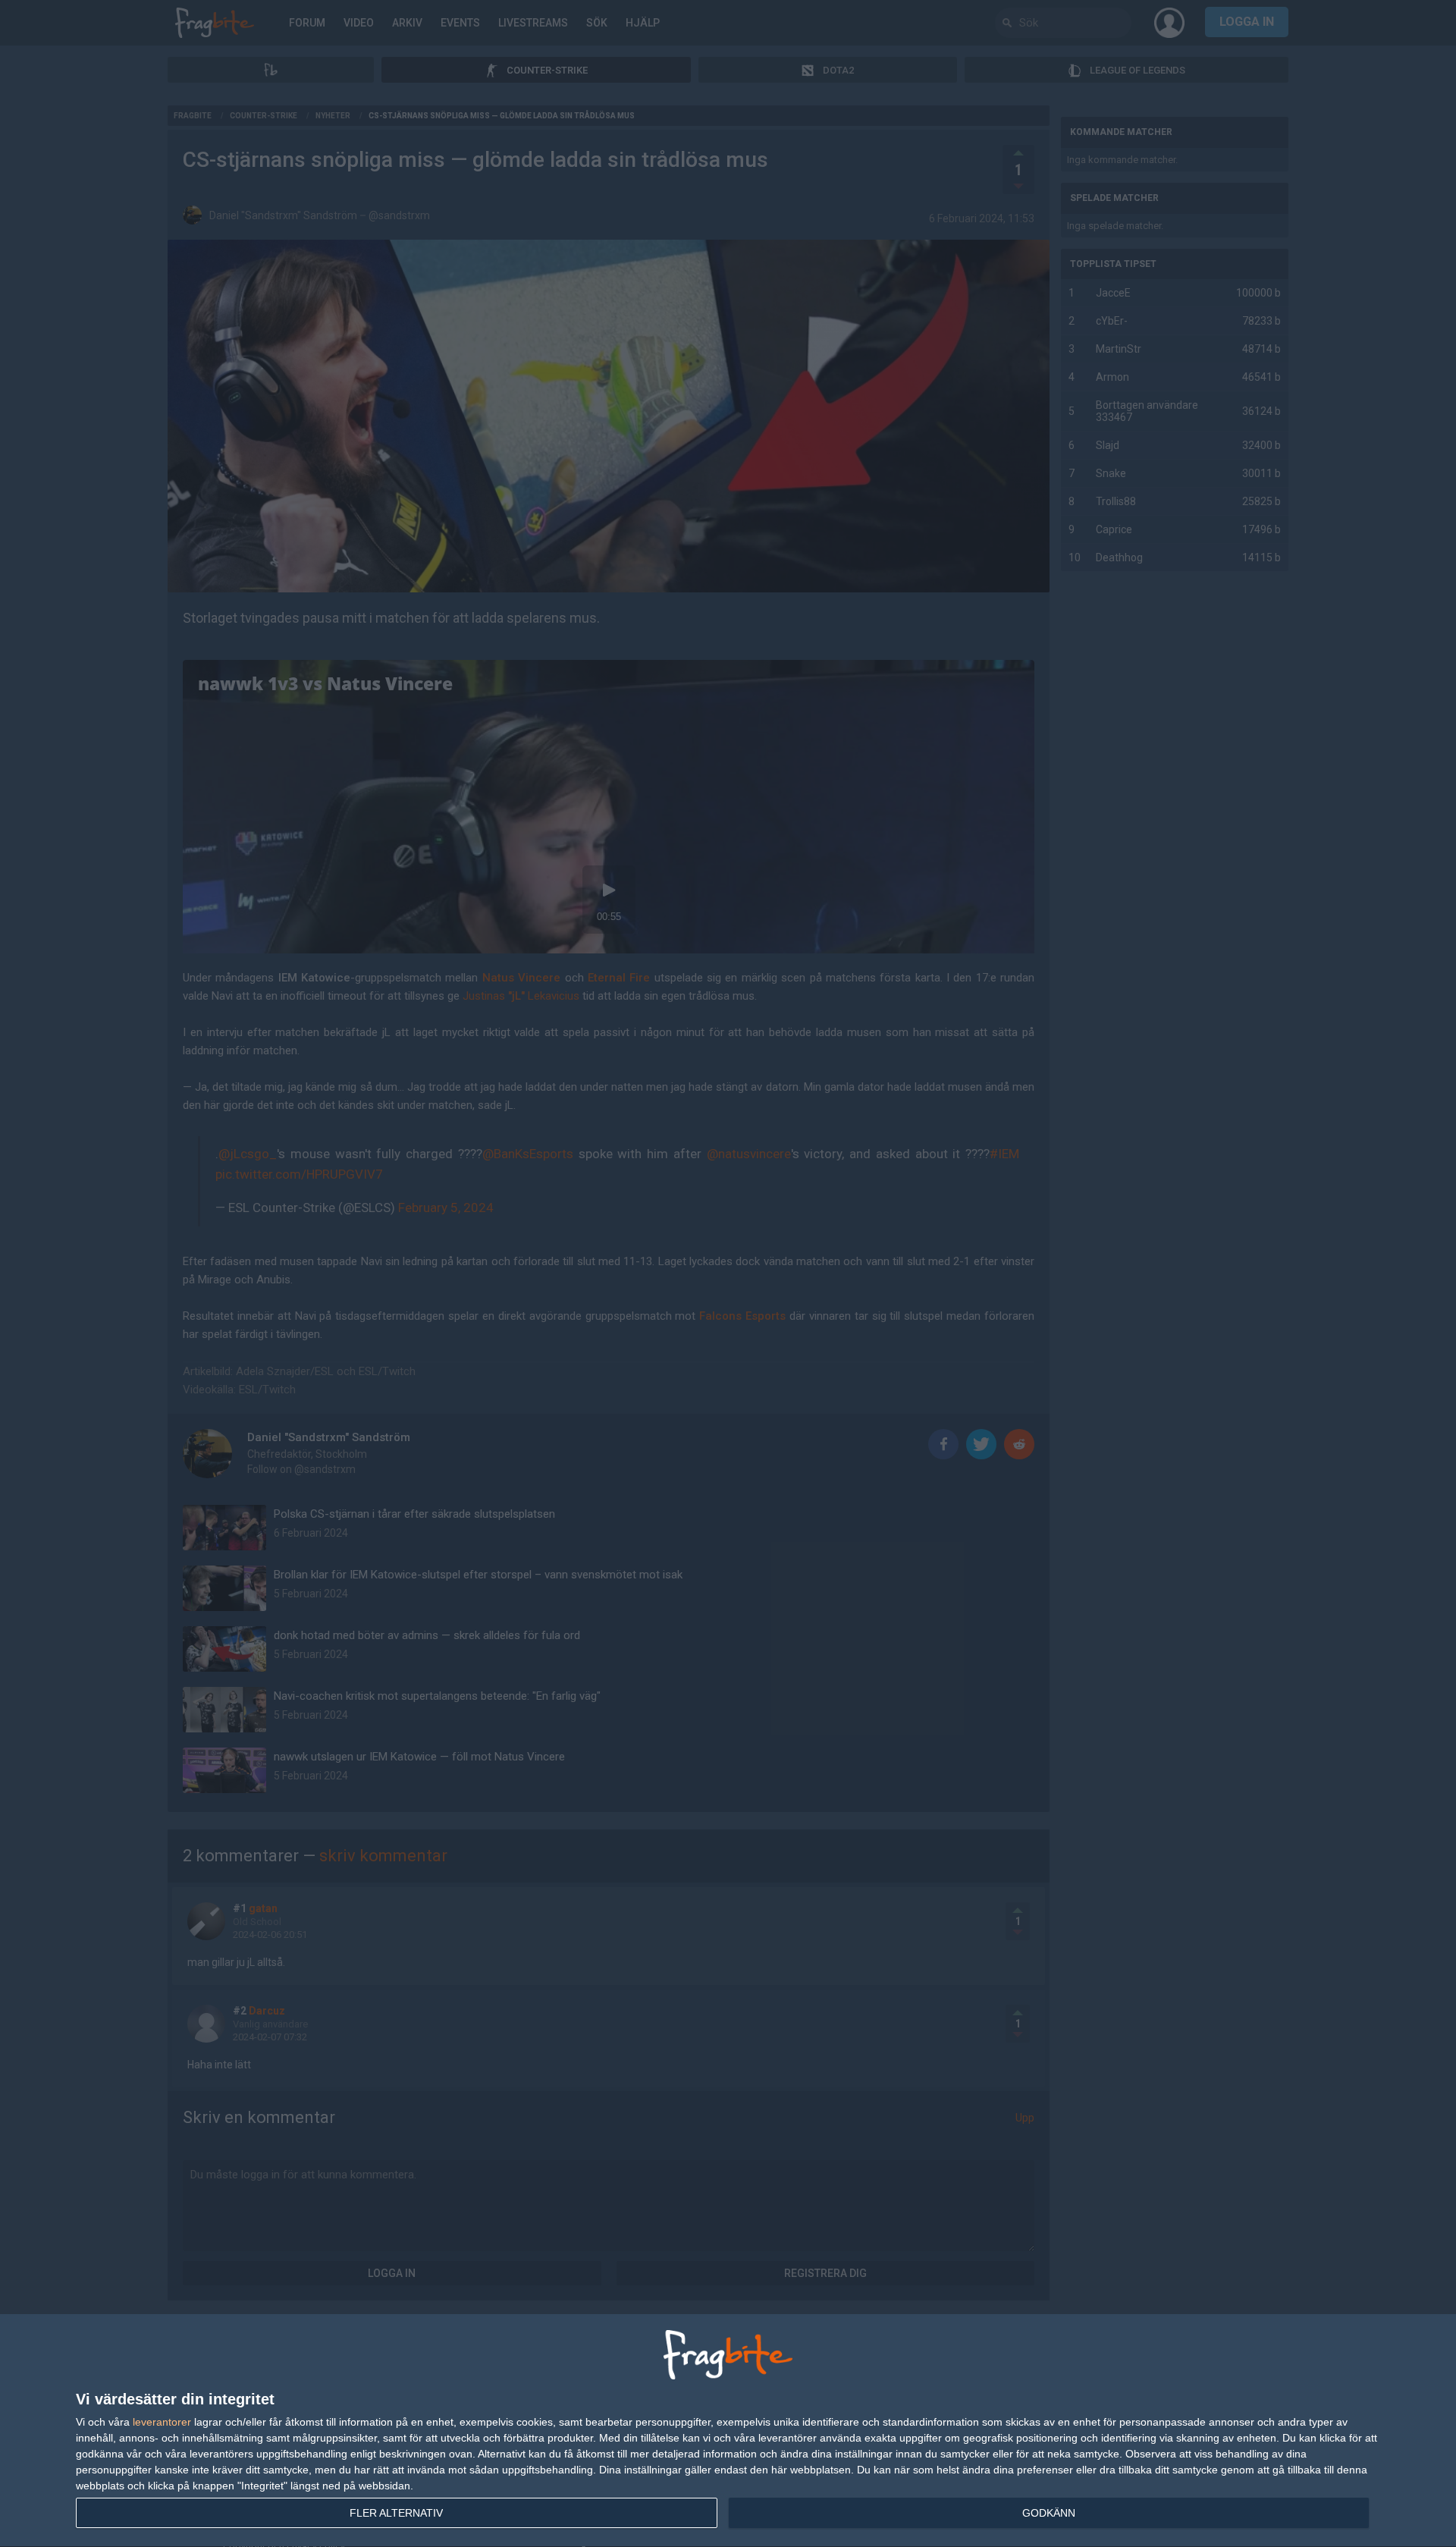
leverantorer (162, 2422)
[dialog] (728, 2431)
